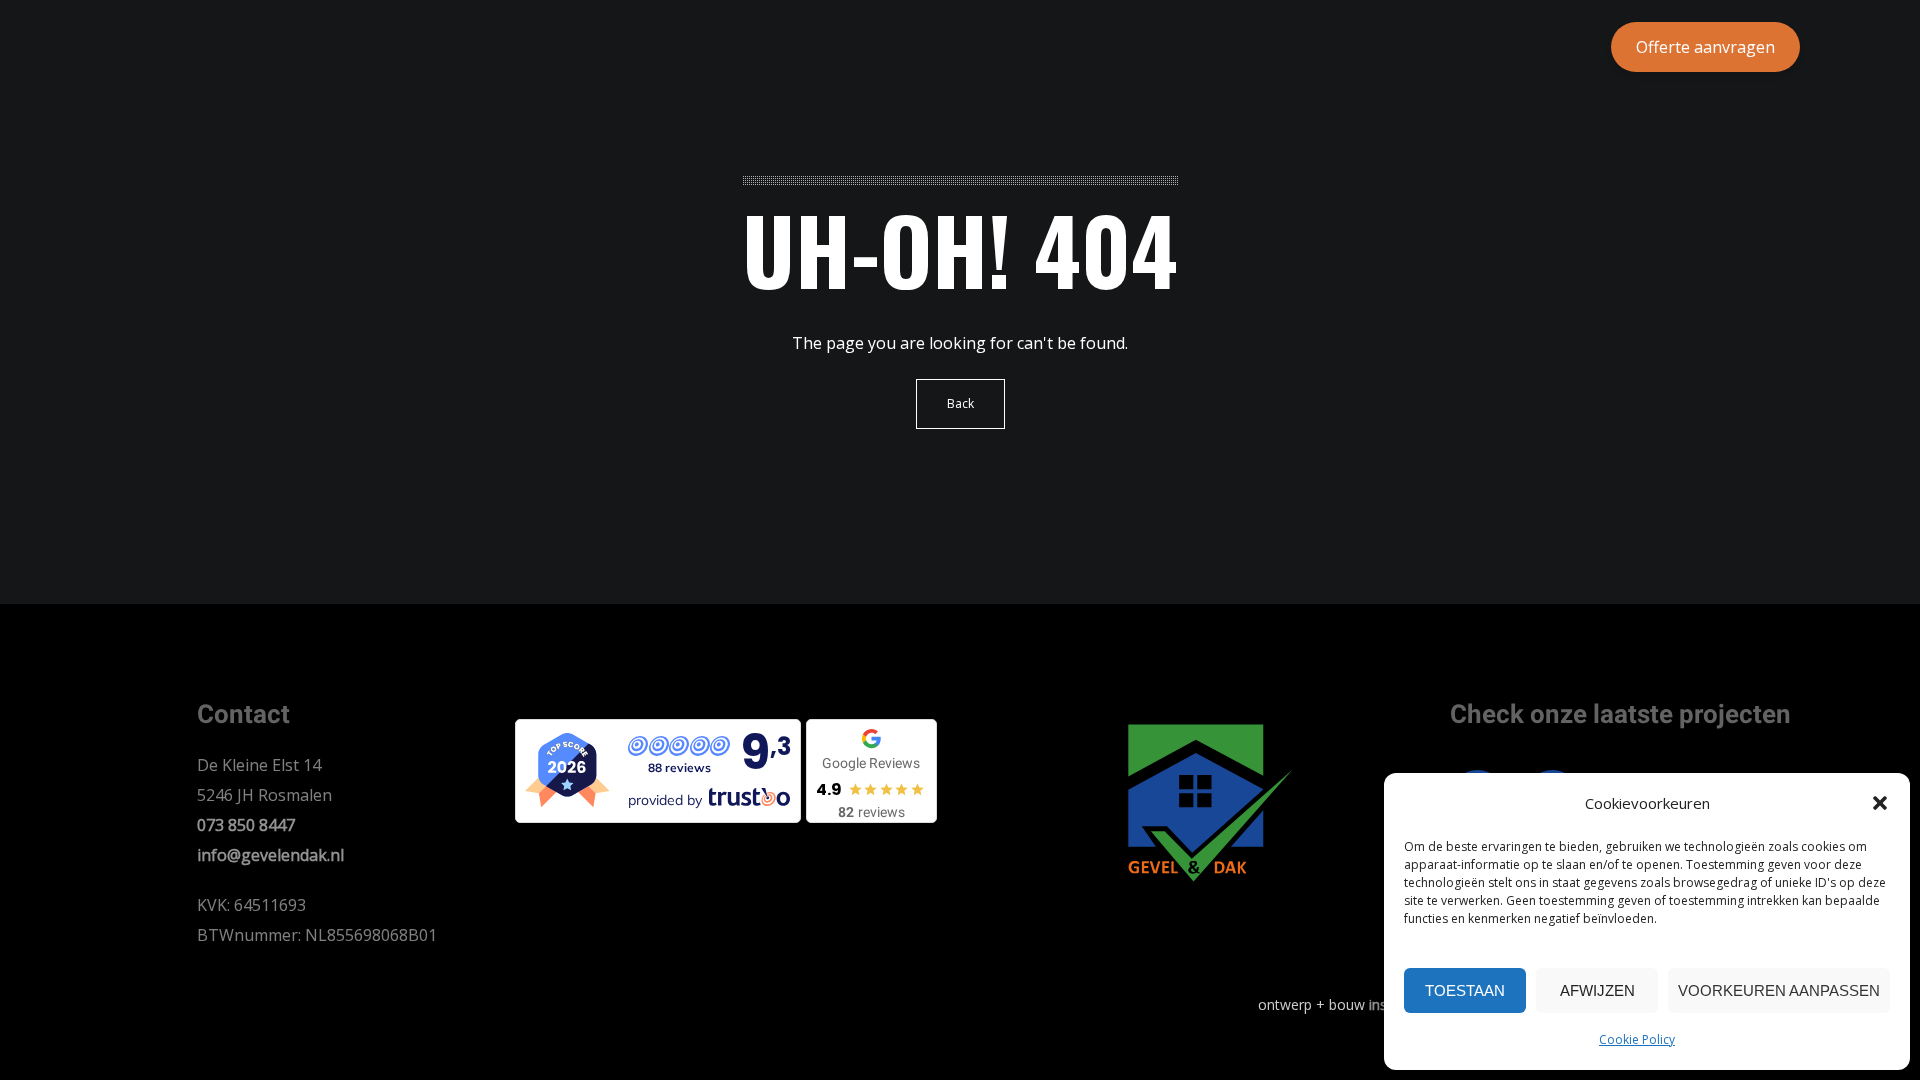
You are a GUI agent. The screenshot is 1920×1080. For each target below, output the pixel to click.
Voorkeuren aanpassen (1779, 990)
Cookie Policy (1637, 1039)
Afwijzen (1597, 990)
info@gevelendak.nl (270, 855)
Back (960, 403)
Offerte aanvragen (1705, 47)
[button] (1880, 803)
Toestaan (1465, 990)
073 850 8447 (246, 825)
